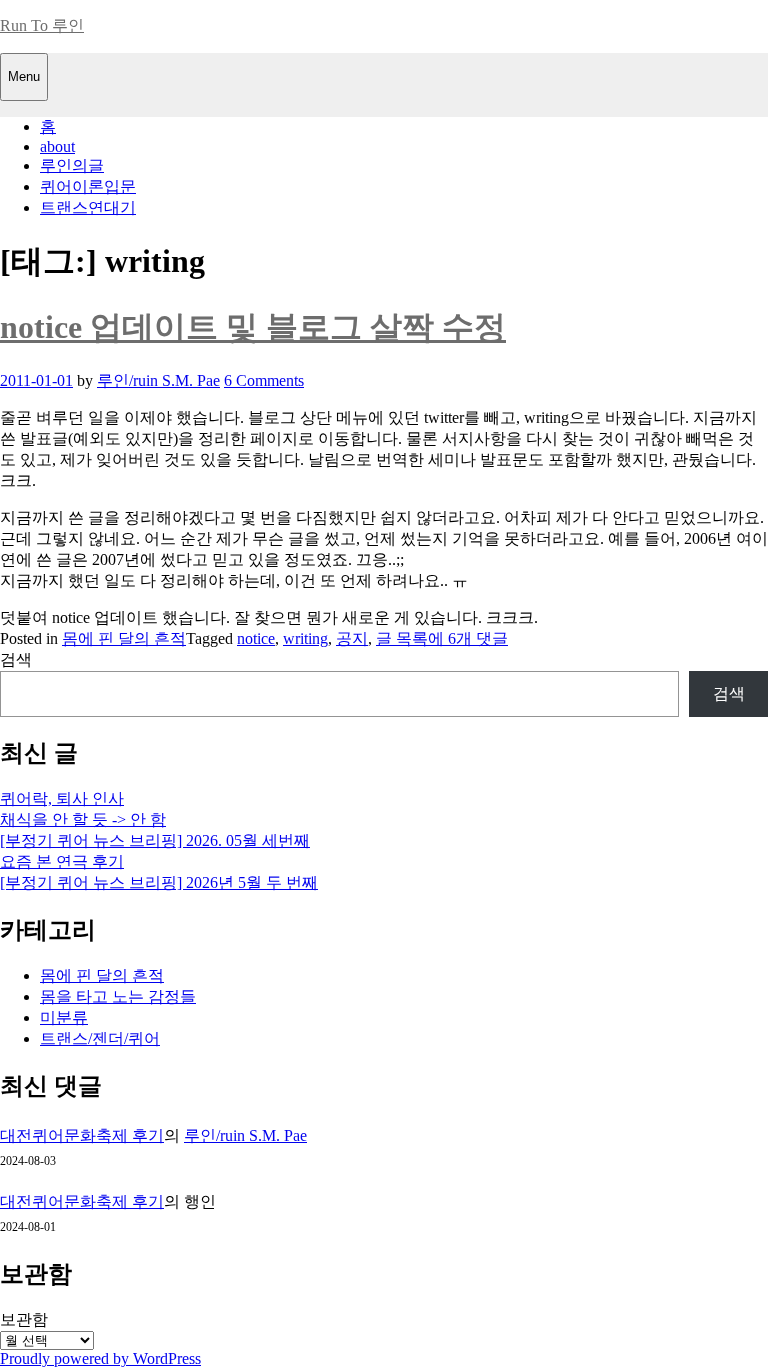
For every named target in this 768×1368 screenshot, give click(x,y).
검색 (16, 659)
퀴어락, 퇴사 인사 (62, 798)
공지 (352, 638)
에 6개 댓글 (468, 638)
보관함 (24, 1319)
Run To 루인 (42, 25)
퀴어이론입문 (88, 186)
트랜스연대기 (88, 207)
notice (256, 638)
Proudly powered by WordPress (100, 1358)
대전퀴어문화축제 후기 (82, 1135)
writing (305, 638)
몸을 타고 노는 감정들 (118, 996)
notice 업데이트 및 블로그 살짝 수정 (253, 327)
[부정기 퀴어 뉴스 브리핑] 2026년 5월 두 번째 (159, 882)
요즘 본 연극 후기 (62, 861)
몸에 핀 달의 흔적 (124, 638)
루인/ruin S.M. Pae (158, 380)
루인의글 (72, 165)
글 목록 (402, 638)
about (57, 146)
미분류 (64, 1017)
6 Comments (264, 380)
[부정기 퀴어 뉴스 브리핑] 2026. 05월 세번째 (155, 840)
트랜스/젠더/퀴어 (100, 1038)
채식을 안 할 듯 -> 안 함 (83, 819)
